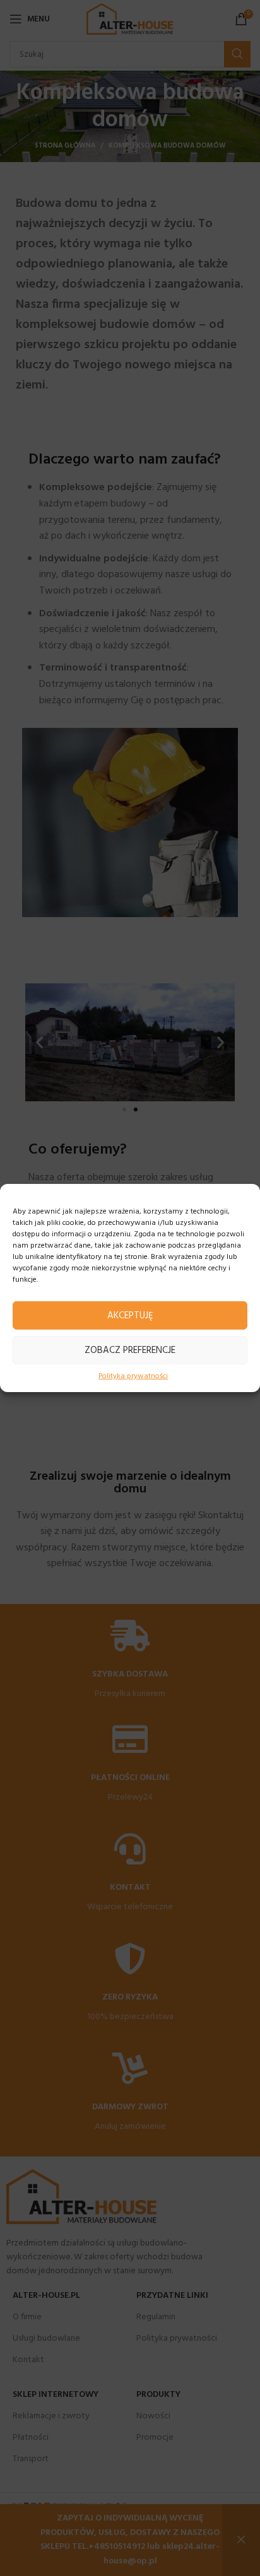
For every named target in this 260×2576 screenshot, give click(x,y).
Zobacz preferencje (130, 1350)
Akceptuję (130, 1315)
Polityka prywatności (133, 1377)
